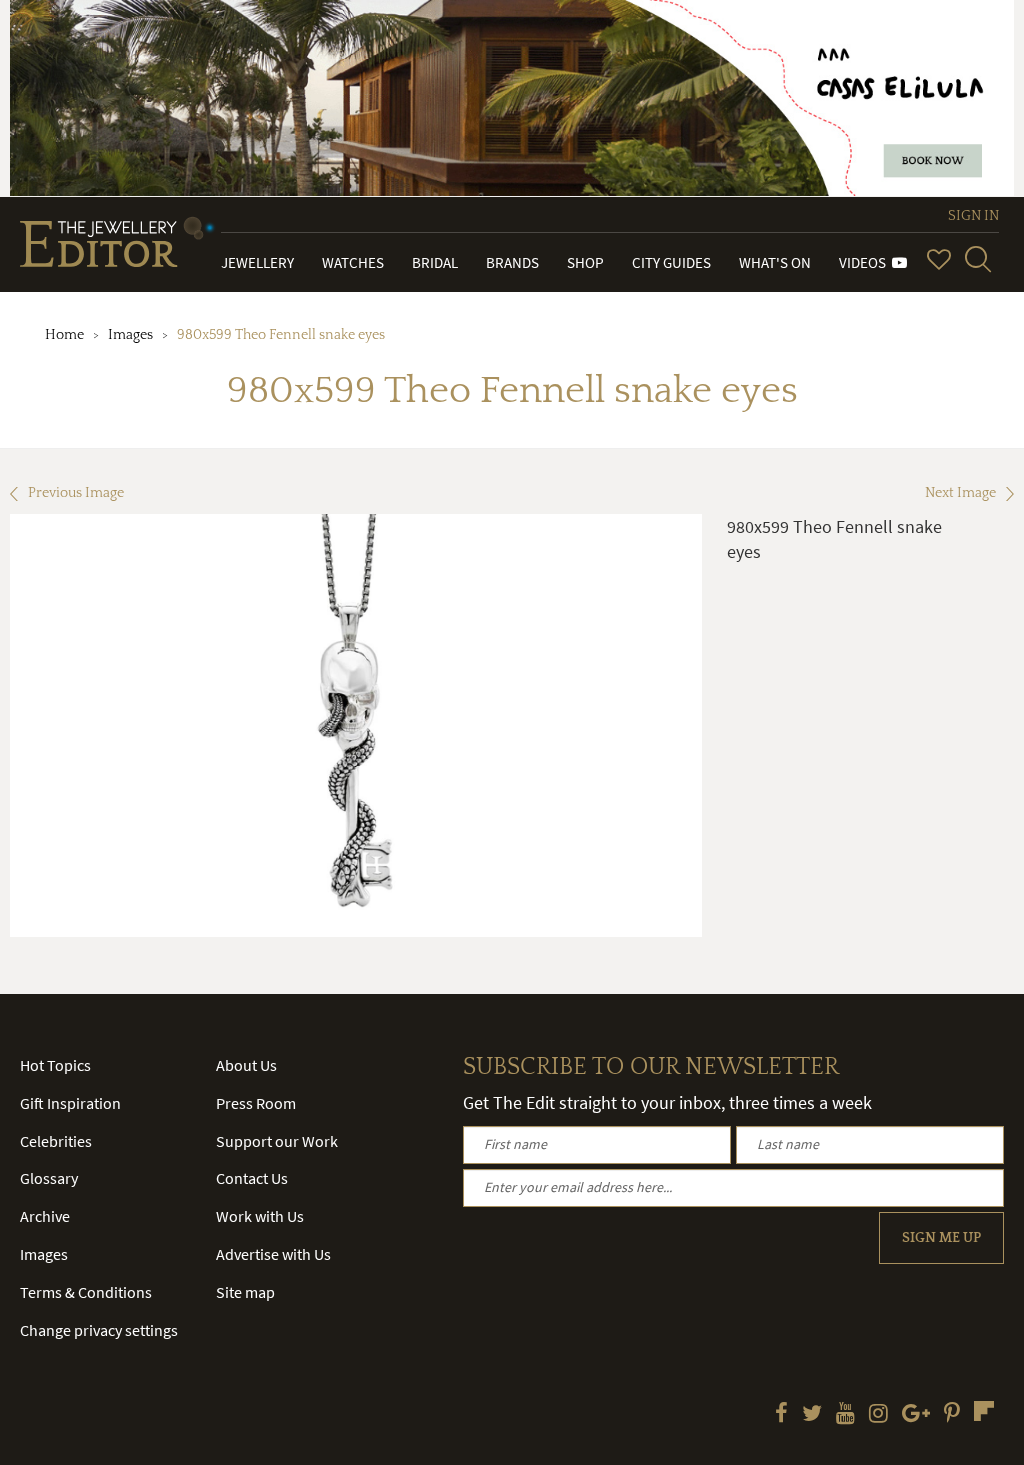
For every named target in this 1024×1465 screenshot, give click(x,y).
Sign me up (941, 1238)
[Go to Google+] (916, 1415)
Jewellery (257, 262)
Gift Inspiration (70, 1103)
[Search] (978, 259)
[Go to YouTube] (845, 1415)
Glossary (49, 1178)
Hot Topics (55, 1065)
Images (130, 335)
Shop (585, 262)
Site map (245, 1292)
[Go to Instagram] (878, 1415)
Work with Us (260, 1216)
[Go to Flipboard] (984, 1411)
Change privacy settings (99, 1330)
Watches (353, 262)
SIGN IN (973, 216)
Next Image (960, 493)
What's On (775, 262)
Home (64, 335)
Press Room (256, 1103)
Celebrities (56, 1141)
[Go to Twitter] (812, 1415)
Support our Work (277, 1141)
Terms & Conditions (86, 1292)
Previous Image (76, 493)
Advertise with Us (273, 1254)
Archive (45, 1216)
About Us (246, 1065)
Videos (865, 262)
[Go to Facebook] (781, 1415)
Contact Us (252, 1178)
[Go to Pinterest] (952, 1415)
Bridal (435, 262)
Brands (512, 262)
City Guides (671, 262)
